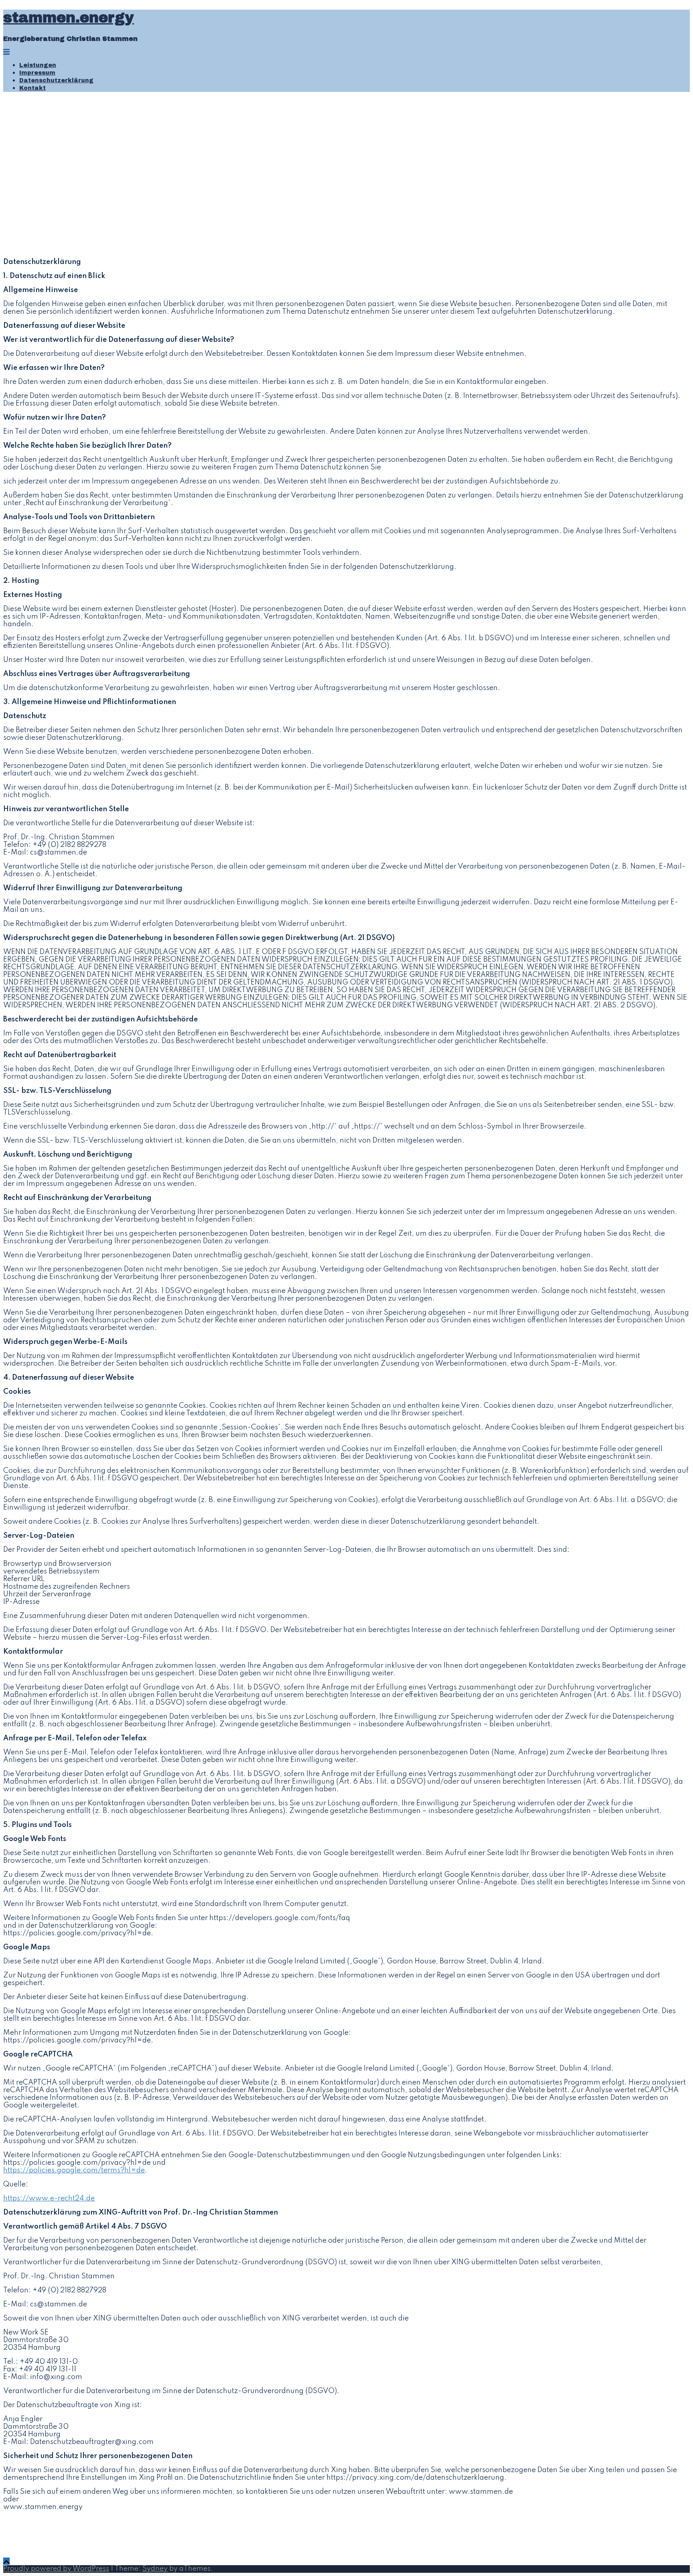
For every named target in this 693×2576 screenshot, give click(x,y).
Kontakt (32, 88)
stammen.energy (69, 18)
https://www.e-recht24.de (49, 2198)
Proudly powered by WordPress (56, 2569)
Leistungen (38, 65)
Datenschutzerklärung (56, 80)
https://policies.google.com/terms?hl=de (74, 2170)
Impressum (37, 73)
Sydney (155, 2569)
